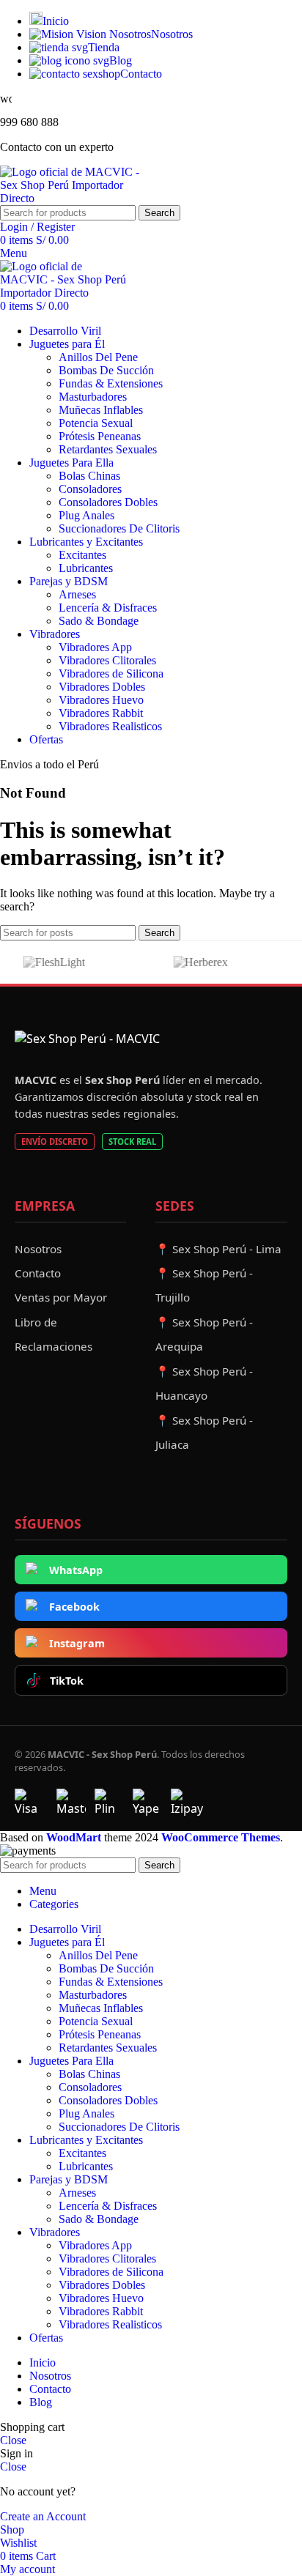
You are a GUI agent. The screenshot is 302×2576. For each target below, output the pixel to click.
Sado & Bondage (99, 621)
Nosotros (38, 1249)
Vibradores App (95, 647)
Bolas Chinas (89, 476)
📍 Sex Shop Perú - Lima (218, 1249)
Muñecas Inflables (101, 410)
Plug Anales (86, 515)
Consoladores (90, 489)
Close (13, 2440)
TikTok (67, 1681)
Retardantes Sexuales (108, 449)
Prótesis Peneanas (100, 436)
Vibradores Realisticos (110, 726)
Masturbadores (93, 397)
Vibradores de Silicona (111, 673)
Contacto (38, 1273)
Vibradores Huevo (101, 700)
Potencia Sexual (96, 423)
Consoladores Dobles (108, 502)
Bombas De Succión (106, 370)
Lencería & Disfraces (108, 608)
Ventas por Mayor (61, 1297)
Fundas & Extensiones (111, 383)
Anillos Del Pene (98, 357)
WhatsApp (76, 1570)
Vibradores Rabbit (101, 713)
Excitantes (82, 555)
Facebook (74, 1607)
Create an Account (43, 2516)
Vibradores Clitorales (107, 660)
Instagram (77, 1643)
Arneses (77, 594)
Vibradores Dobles (102, 687)
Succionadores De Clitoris (119, 528)
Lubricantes (86, 568)
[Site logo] (77, 198)
